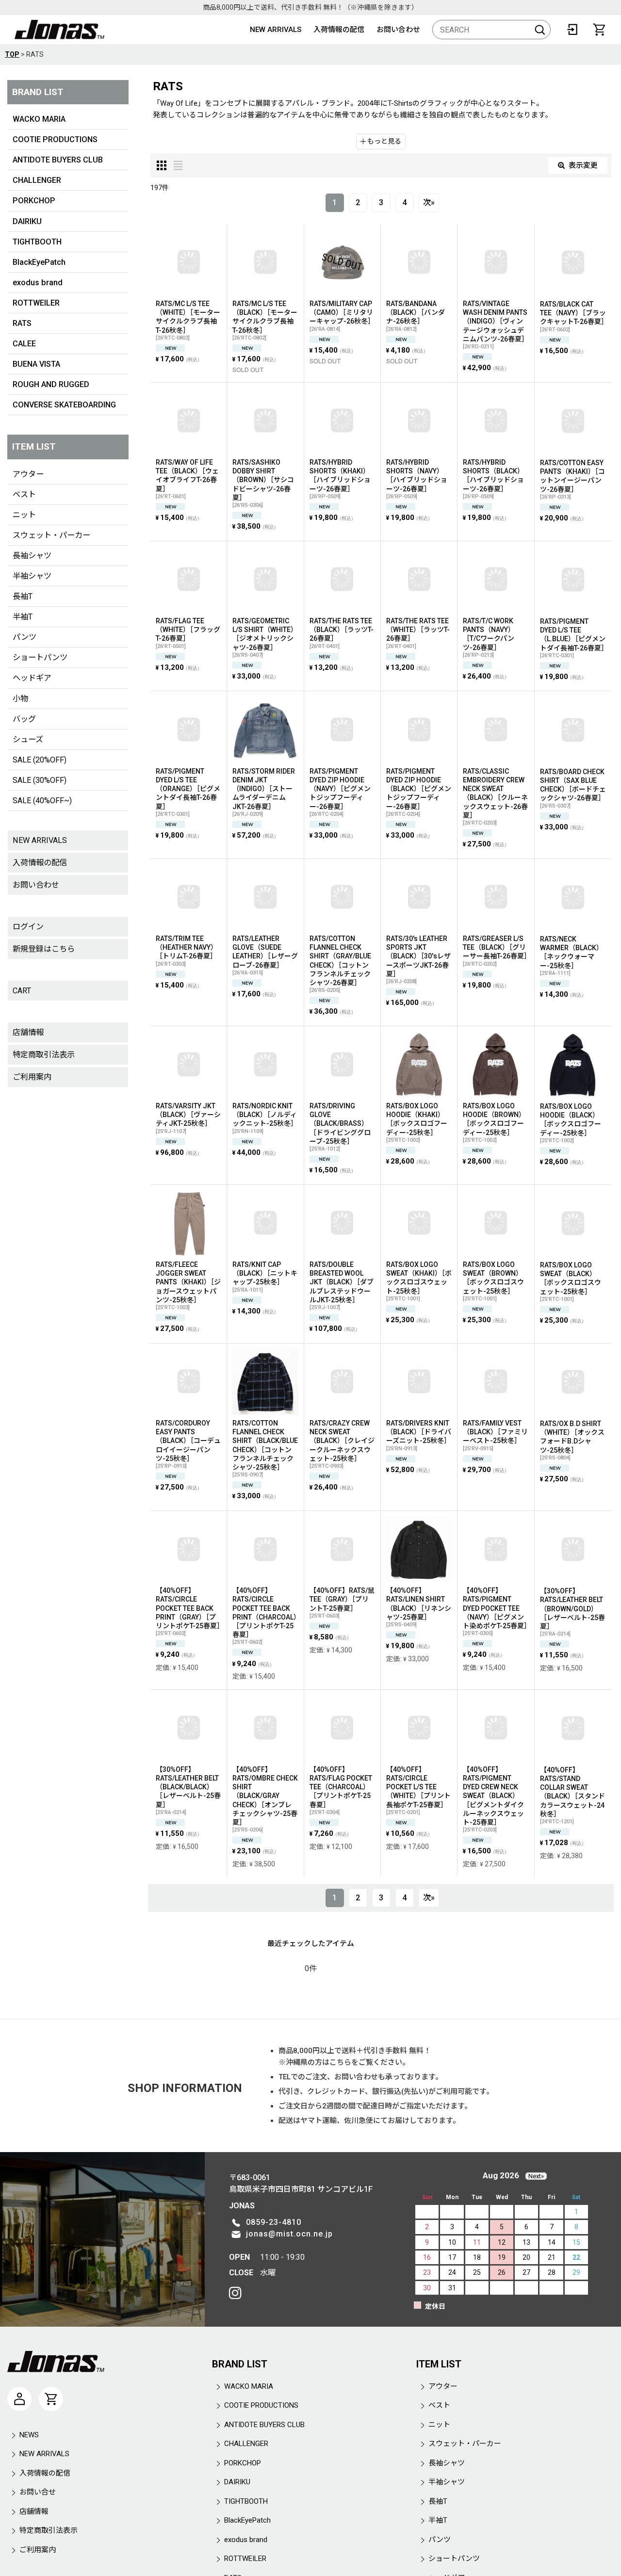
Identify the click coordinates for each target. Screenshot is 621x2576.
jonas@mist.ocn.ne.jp (289, 2234)
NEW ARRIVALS (276, 30)
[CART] (599, 30)
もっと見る (384, 141)
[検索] (540, 30)
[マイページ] (19, 2399)
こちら (340, 2062)
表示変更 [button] (583, 165)
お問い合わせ (398, 30)
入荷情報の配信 (339, 30)
